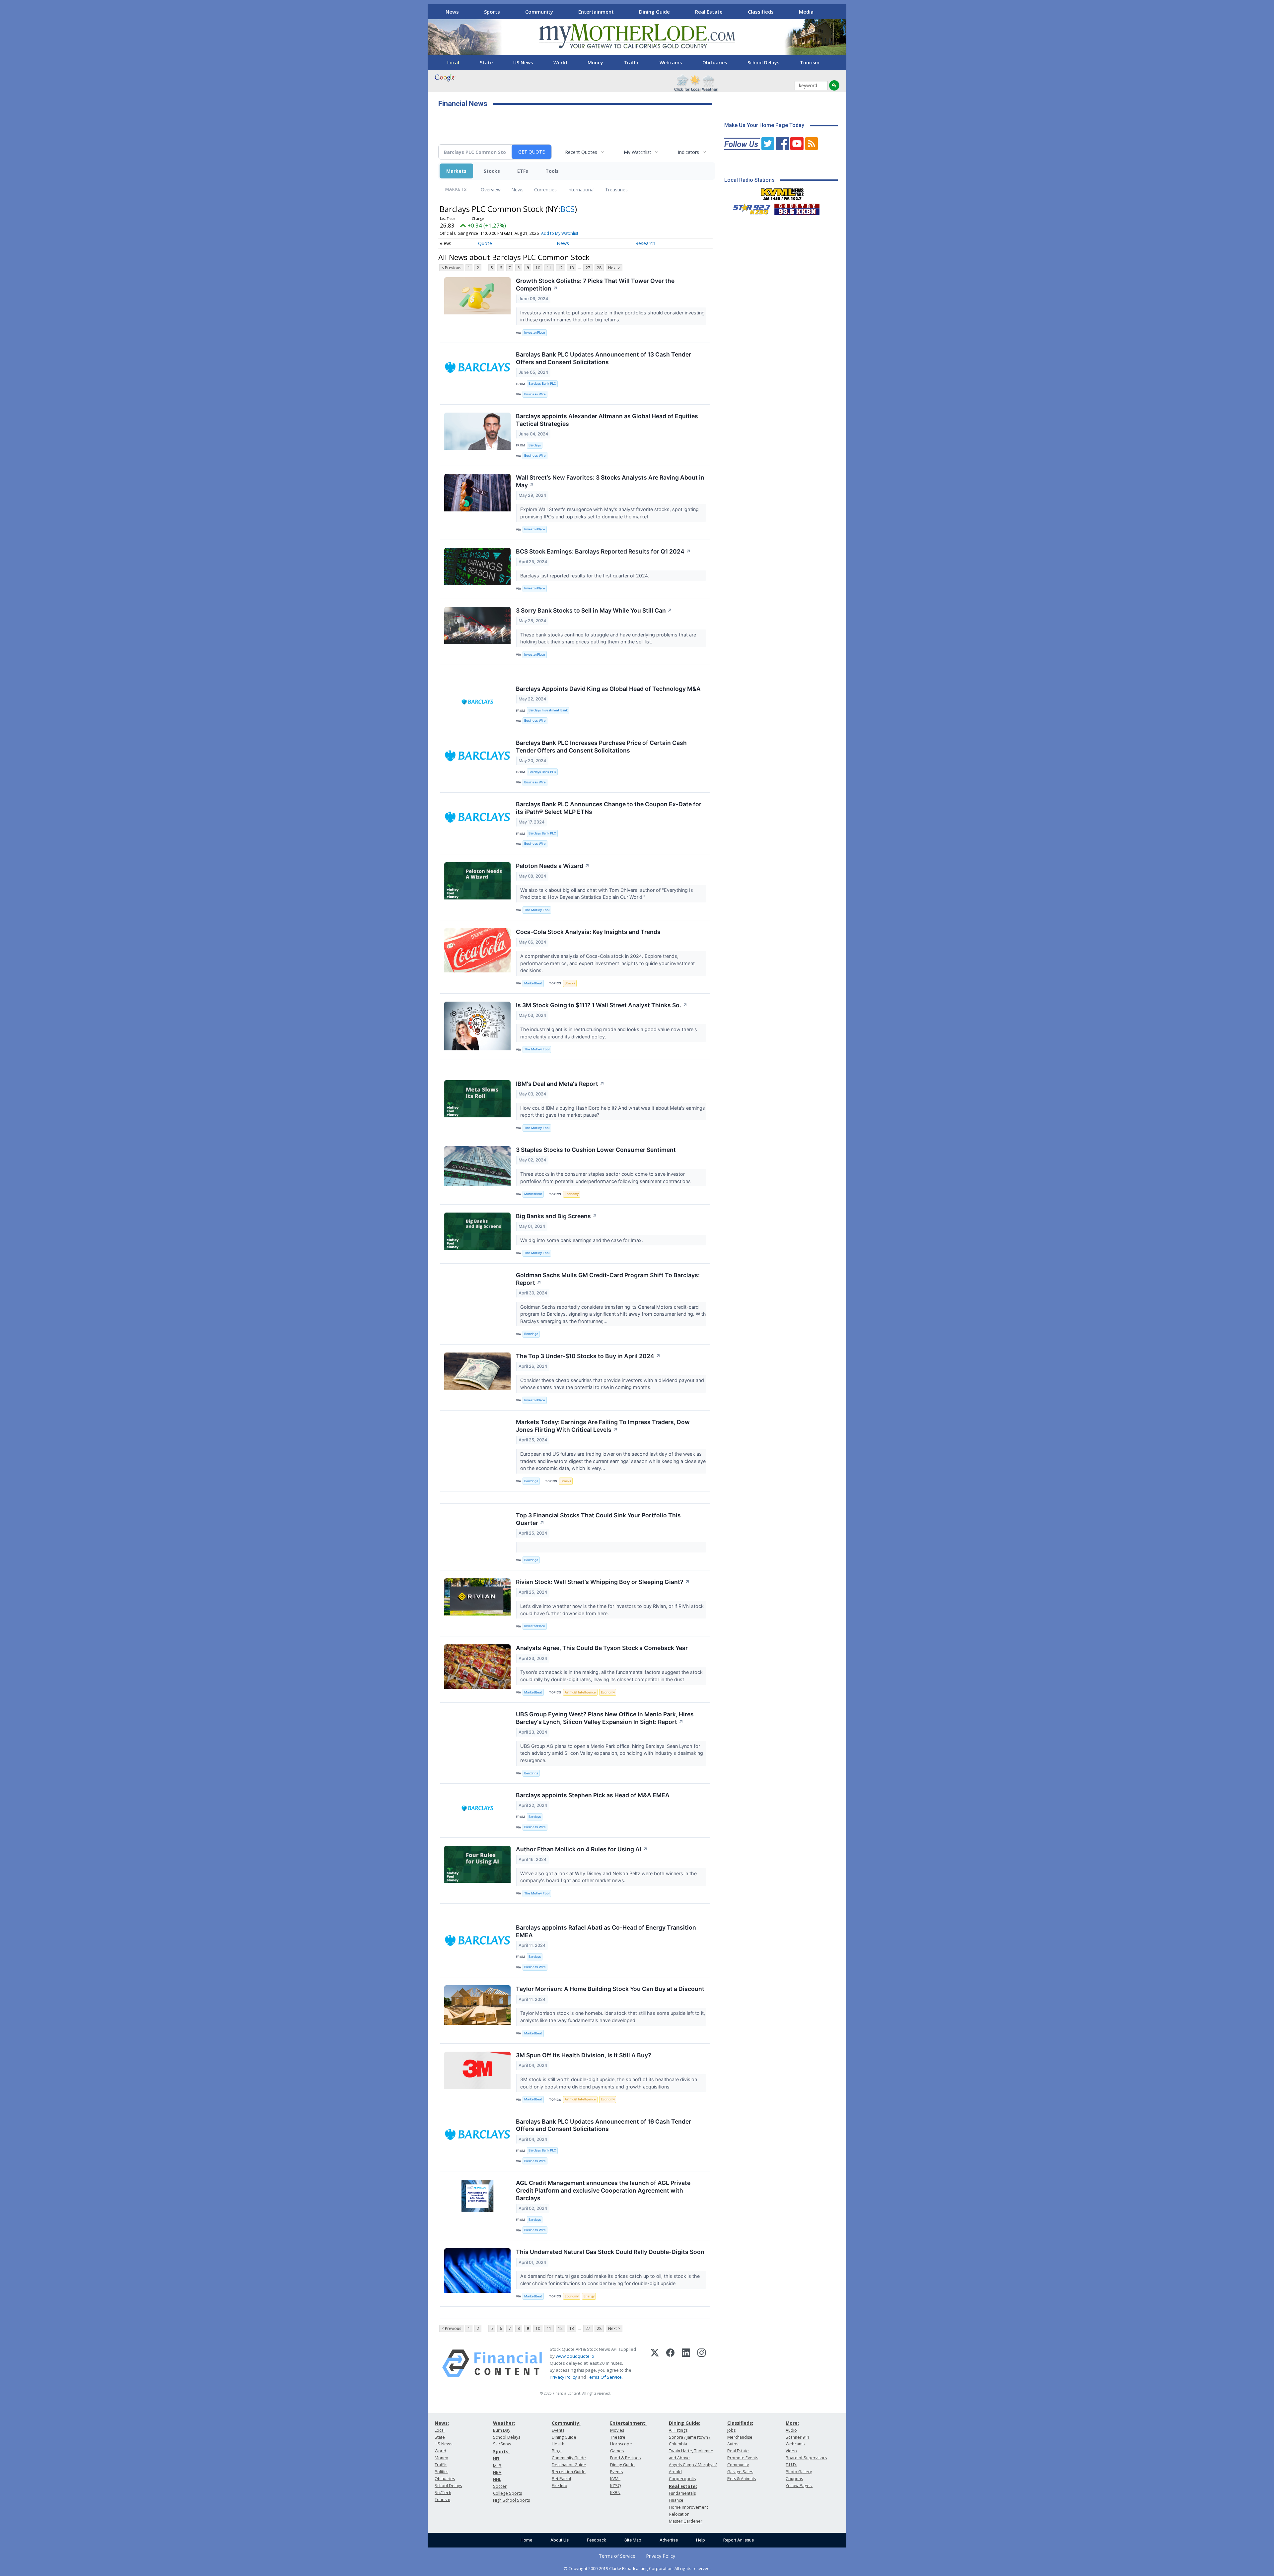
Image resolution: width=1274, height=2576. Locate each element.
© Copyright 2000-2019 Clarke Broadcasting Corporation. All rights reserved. (637, 2568)
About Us (560, 2540)
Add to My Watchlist (560, 233)
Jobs (731, 2430)
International (581, 190)
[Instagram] (702, 2363)
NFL (496, 2459)
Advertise (669, 2540)
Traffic (631, 63)
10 (538, 268)
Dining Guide (654, 12)
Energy (589, 2296)
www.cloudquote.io (575, 2356)
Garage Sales (740, 2472)
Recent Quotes (581, 152)
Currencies (545, 190)
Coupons (794, 2479)
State (486, 63)
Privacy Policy (563, 2377)
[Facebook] (670, 2363)
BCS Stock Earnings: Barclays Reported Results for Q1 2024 (603, 551)
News (452, 12)
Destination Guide (569, 2465)
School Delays (763, 63)
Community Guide (569, 2458)
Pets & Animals (742, 2479)
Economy (572, 1194)
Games (617, 2451)
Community (539, 12)
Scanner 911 (798, 2437)
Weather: (504, 2423)
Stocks (492, 171)
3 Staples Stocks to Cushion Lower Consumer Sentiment (596, 1150)
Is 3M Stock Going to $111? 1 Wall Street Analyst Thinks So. (602, 1005)
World (560, 63)
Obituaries (715, 63)
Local (453, 63)
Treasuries (616, 190)
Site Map (633, 2540)
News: (442, 2423)
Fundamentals (682, 2493)
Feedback (597, 2540)
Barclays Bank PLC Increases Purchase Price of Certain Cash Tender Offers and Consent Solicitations (601, 747)
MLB (497, 2466)
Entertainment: (628, 2423)
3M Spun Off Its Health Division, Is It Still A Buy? (584, 2055)
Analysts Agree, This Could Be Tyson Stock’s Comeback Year (602, 1648)
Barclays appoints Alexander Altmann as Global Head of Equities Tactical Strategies (607, 420)
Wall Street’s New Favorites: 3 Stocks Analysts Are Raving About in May (610, 481)
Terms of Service (617, 2556)
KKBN (615, 2493)
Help (701, 2540)
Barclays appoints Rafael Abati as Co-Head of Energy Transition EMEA (606, 1931)
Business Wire (535, 394)
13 (572, 268)
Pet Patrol (561, 2479)
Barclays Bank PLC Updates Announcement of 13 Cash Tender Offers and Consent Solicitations (603, 358)
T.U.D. (791, 2465)
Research (645, 243)
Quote (485, 243)
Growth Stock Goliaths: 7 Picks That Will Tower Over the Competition (595, 285)
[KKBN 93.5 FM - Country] (797, 208)
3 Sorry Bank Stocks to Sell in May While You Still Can (594, 610)
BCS (567, 209)
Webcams (671, 63)
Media (806, 12)
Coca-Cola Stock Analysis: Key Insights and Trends (588, 932)
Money (595, 63)
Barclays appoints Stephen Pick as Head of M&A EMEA (593, 1795)
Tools (552, 171)
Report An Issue (739, 2540)
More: (792, 2423)
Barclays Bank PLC (542, 384)
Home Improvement (688, 2507)
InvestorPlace (535, 332)
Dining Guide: (685, 2423)
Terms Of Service (604, 2377)
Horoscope (621, 2444)
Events (558, 2430)
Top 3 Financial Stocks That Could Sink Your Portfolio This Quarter (598, 1519)
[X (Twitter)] (655, 2363)
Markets (456, 171)
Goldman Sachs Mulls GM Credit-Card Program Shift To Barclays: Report (608, 1279)
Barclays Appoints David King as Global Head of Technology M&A (608, 689)
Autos (733, 2444)
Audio (791, 2430)
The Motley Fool (537, 910)
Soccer (500, 2486)
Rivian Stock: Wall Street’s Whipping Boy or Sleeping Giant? (603, 1582)
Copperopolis (682, 2479)
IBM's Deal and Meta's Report (560, 1084)
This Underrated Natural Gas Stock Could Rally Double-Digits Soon (610, 2252)
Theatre (618, 2437)
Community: (566, 2423)
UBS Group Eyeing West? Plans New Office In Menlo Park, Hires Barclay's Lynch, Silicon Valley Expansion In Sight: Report (605, 1718)
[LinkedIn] (686, 2363)
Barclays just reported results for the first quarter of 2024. (585, 576)
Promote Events (743, 2458)
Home (526, 2540)
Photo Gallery (799, 2472)
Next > (614, 268)
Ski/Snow (502, 2444)
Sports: (501, 2451)
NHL (497, 2479)
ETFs (523, 171)
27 (588, 268)
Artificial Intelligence (580, 1692)
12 (560, 268)
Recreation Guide (569, 2472)
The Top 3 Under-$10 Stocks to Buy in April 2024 (588, 1356)
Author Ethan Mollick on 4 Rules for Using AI (582, 1849)
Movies (617, 2430)
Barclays (535, 445)
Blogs (557, 2451)
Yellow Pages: (799, 2486)
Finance (676, 2500)
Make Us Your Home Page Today (764, 125)
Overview (491, 190)
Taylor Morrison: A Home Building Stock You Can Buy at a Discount (610, 1989)
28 (599, 268)
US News (523, 63)
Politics (441, 2472)
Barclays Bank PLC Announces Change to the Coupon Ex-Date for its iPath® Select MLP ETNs (609, 808)
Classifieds (761, 12)
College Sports (507, 2493)
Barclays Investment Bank (548, 710)
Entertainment (596, 12)
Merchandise (740, 2437)
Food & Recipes (625, 2458)
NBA (497, 2472)
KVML (615, 2479)
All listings (678, 2430)
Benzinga (531, 1334)
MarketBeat (533, 983)
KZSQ (616, 2486)
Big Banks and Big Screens (557, 1216)
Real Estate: (683, 2486)
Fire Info (560, 2486)
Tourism (810, 63)
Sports (492, 12)
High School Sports (511, 2500)
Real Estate (709, 12)
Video (791, 2451)
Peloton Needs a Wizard (553, 866)
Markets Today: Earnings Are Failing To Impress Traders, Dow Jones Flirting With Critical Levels (603, 1426)
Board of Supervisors (806, 2458)
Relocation (679, 2514)
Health (558, 2444)
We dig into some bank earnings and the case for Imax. (582, 1240)
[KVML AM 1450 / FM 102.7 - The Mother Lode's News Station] (782, 192)
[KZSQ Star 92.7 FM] (749, 208)
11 (549, 268)
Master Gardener (686, 2521)
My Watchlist (637, 152)
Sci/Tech (443, 2493)
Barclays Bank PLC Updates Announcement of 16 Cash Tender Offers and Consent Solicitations (603, 2125)
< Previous (451, 268)
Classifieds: (740, 2423)
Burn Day (502, 2430)
